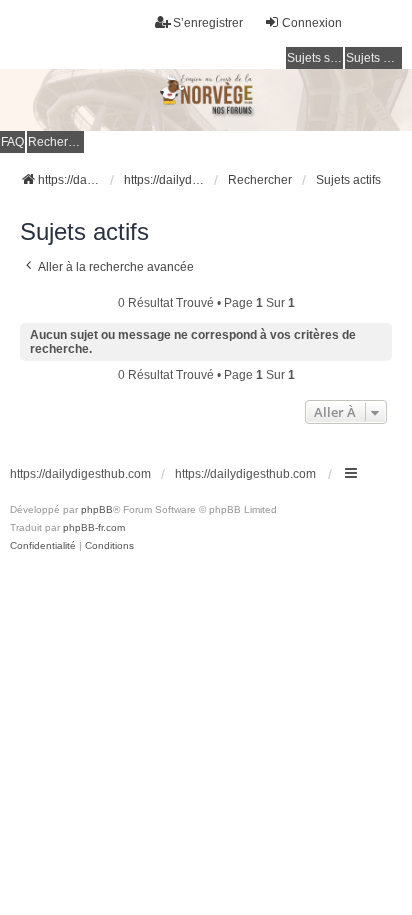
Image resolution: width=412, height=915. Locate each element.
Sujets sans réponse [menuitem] (315, 58)
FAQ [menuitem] (12, 142)
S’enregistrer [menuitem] (208, 23)
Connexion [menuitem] (312, 23)
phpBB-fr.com (94, 527)
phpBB (97, 509)
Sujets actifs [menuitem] (374, 58)
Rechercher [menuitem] (56, 142)
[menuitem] (43, 546)
